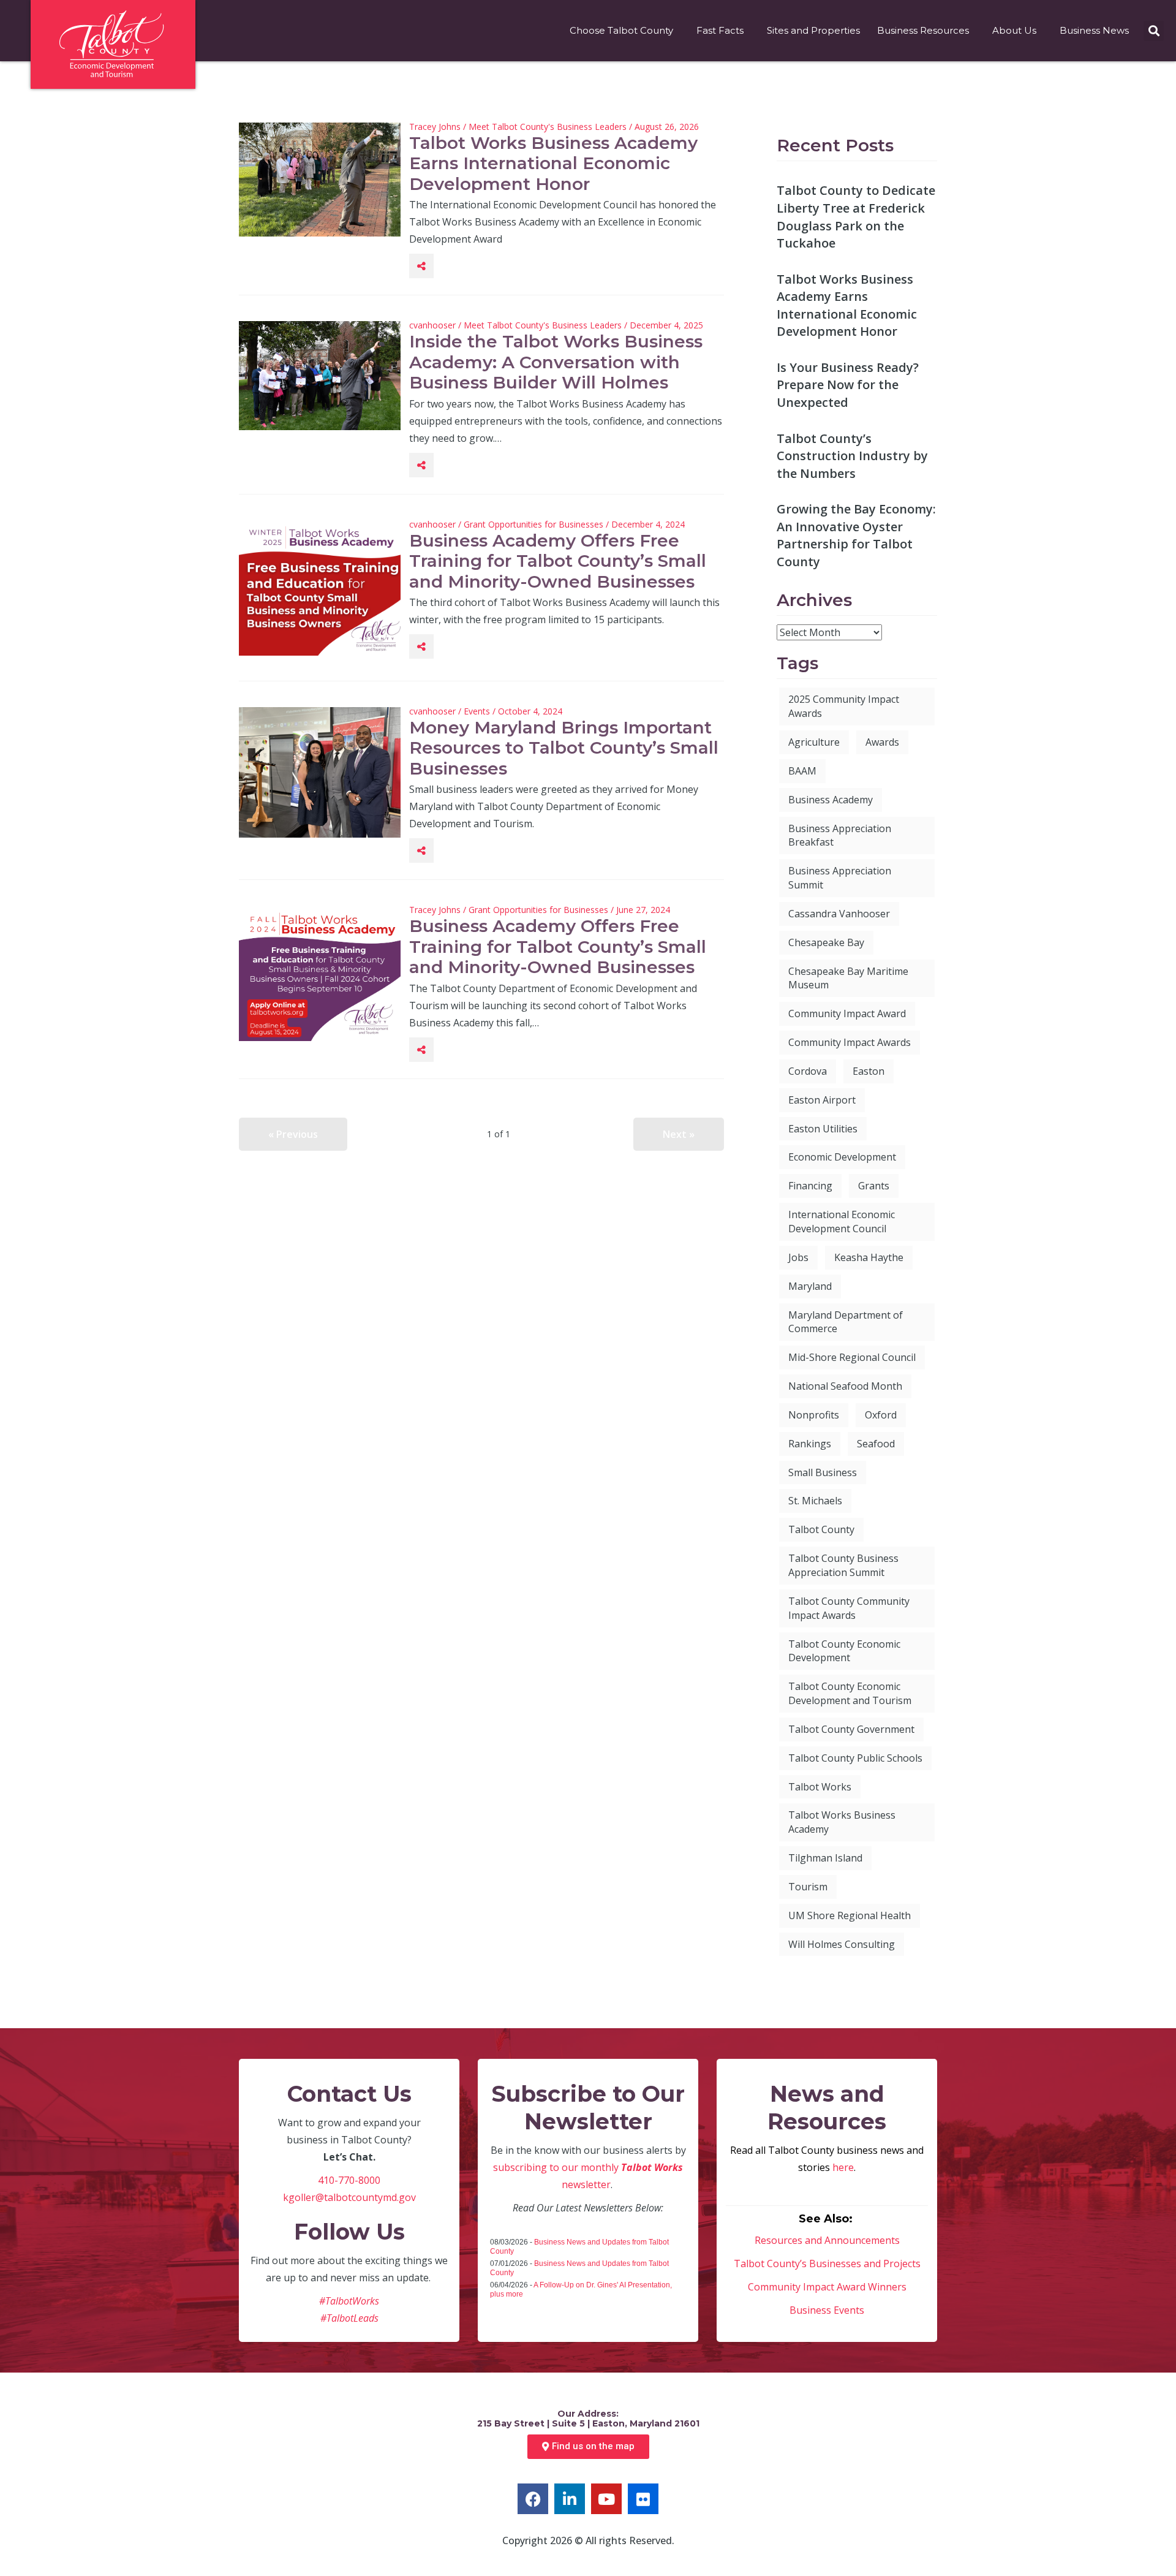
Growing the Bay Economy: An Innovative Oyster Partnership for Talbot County (856, 535)
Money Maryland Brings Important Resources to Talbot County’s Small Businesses (564, 748)
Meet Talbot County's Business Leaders (548, 127)
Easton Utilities (823, 1129)
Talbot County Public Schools (855, 1758)
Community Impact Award (847, 1013)
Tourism (808, 1887)
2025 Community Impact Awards (844, 706)
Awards (882, 742)
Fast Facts (720, 30)
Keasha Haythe (869, 1257)
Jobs (798, 1257)
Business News (1094, 30)
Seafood (876, 1444)
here (843, 2167)
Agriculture (814, 742)
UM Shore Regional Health (850, 1915)
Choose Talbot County (621, 30)
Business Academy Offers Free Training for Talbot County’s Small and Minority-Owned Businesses (558, 561)
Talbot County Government (851, 1729)
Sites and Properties (813, 30)
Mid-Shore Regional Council (852, 1357)
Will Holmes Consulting (842, 1944)
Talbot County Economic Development (844, 1651)
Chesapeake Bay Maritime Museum (848, 978)
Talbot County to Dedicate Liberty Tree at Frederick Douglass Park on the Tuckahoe (856, 217)
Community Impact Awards (850, 1042)
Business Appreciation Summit (840, 878)
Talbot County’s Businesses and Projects (827, 2263)
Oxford (881, 1415)
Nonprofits (814, 1415)
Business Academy (831, 800)
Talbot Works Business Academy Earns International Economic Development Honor (553, 163)
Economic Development (842, 1157)
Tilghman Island (825, 1858)
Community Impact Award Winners (827, 2287)
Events (477, 711)
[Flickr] (643, 2499)
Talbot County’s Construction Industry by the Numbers (852, 456)
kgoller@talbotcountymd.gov (349, 2197)
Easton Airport (822, 1100)
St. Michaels (815, 1501)
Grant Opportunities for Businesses (533, 524)
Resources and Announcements (827, 2240)
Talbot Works (820, 1787)
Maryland (810, 1286)
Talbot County (821, 1529)
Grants (874, 1186)
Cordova (808, 1071)
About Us (1014, 30)
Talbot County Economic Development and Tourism (850, 1693)
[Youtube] (606, 2499)
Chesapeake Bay (826, 942)
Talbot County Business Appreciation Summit (843, 1565)
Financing (810, 1186)
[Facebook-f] (533, 2499)
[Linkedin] (570, 2499)
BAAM (802, 771)
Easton (869, 1071)
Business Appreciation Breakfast (840, 835)
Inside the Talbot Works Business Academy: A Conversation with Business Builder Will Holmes (556, 362)
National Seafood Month (845, 1386)
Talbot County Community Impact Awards (849, 1608)
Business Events (827, 2310)
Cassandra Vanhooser (839, 914)
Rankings (810, 1444)
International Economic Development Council (842, 1222)
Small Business (823, 1472)
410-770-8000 (349, 2180)
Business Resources (923, 30)
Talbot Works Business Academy (842, 1822)
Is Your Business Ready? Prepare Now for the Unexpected (848, 385)
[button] (1154, 31)
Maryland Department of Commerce (846, 1322)
